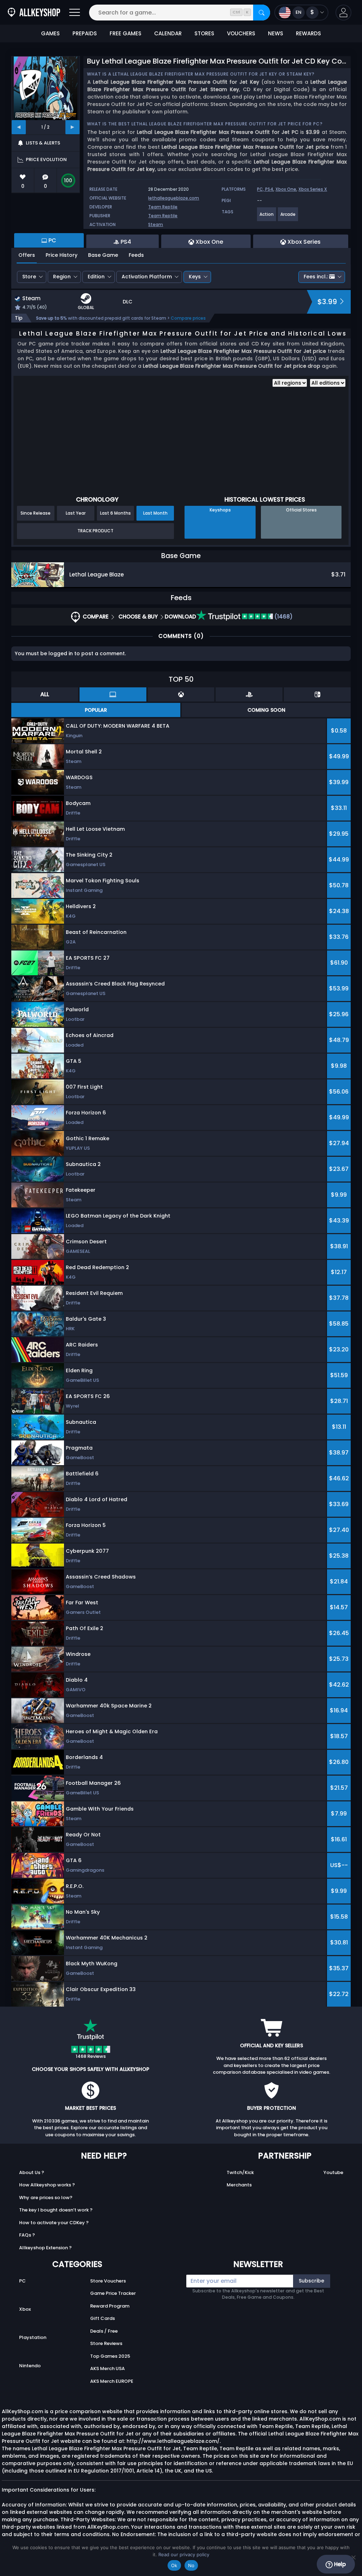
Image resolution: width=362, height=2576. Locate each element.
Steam (156, 224)
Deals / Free (104, 2331)
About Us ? (32, 2172)
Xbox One (286, 189)
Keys (195, 277)
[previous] (19, 127)
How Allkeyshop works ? (47, 2185)
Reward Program (110, 2306)
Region (62, 277)
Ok (174, 2565)
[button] (343, 13)
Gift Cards (103, 2318)
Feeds (136, 255)
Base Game (103, 255)
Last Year (76, 513)
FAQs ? (27, 2235)
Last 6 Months (115, 513)
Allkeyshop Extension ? (45, 2248)
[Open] (75, 13)
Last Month (155, 513)
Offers (27, 255)
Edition (96, 277)
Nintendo (30, 2366)
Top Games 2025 (110, 2356)
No (191, 2565)
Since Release (36, 513)
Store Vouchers (108, 2281)
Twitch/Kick (240, 2172)
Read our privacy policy (184, 2554)
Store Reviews (106, 2343)
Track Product (95, 531)
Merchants (239, 2185)
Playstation (33, 2337)
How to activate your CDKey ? (54, 2223)
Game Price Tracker (113, 2293)
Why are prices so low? (46, 2198)
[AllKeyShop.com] (34, 13)
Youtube (333, 2172)
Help (339, 2564)
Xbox (25, 2309)
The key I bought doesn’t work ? (56, 2210)
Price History (62, 255)
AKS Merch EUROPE (112, 2381)
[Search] (262, 13)
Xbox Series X (313, 189)
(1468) (283, 617)
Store (29, 277)
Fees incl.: (316, 277)
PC (22, 2281)
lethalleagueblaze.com (174, 198)
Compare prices (188, 318)
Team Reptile (163, 207)
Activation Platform (147, 277)
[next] (72, 127)
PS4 (269, 189)
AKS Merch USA (107, 2368)
